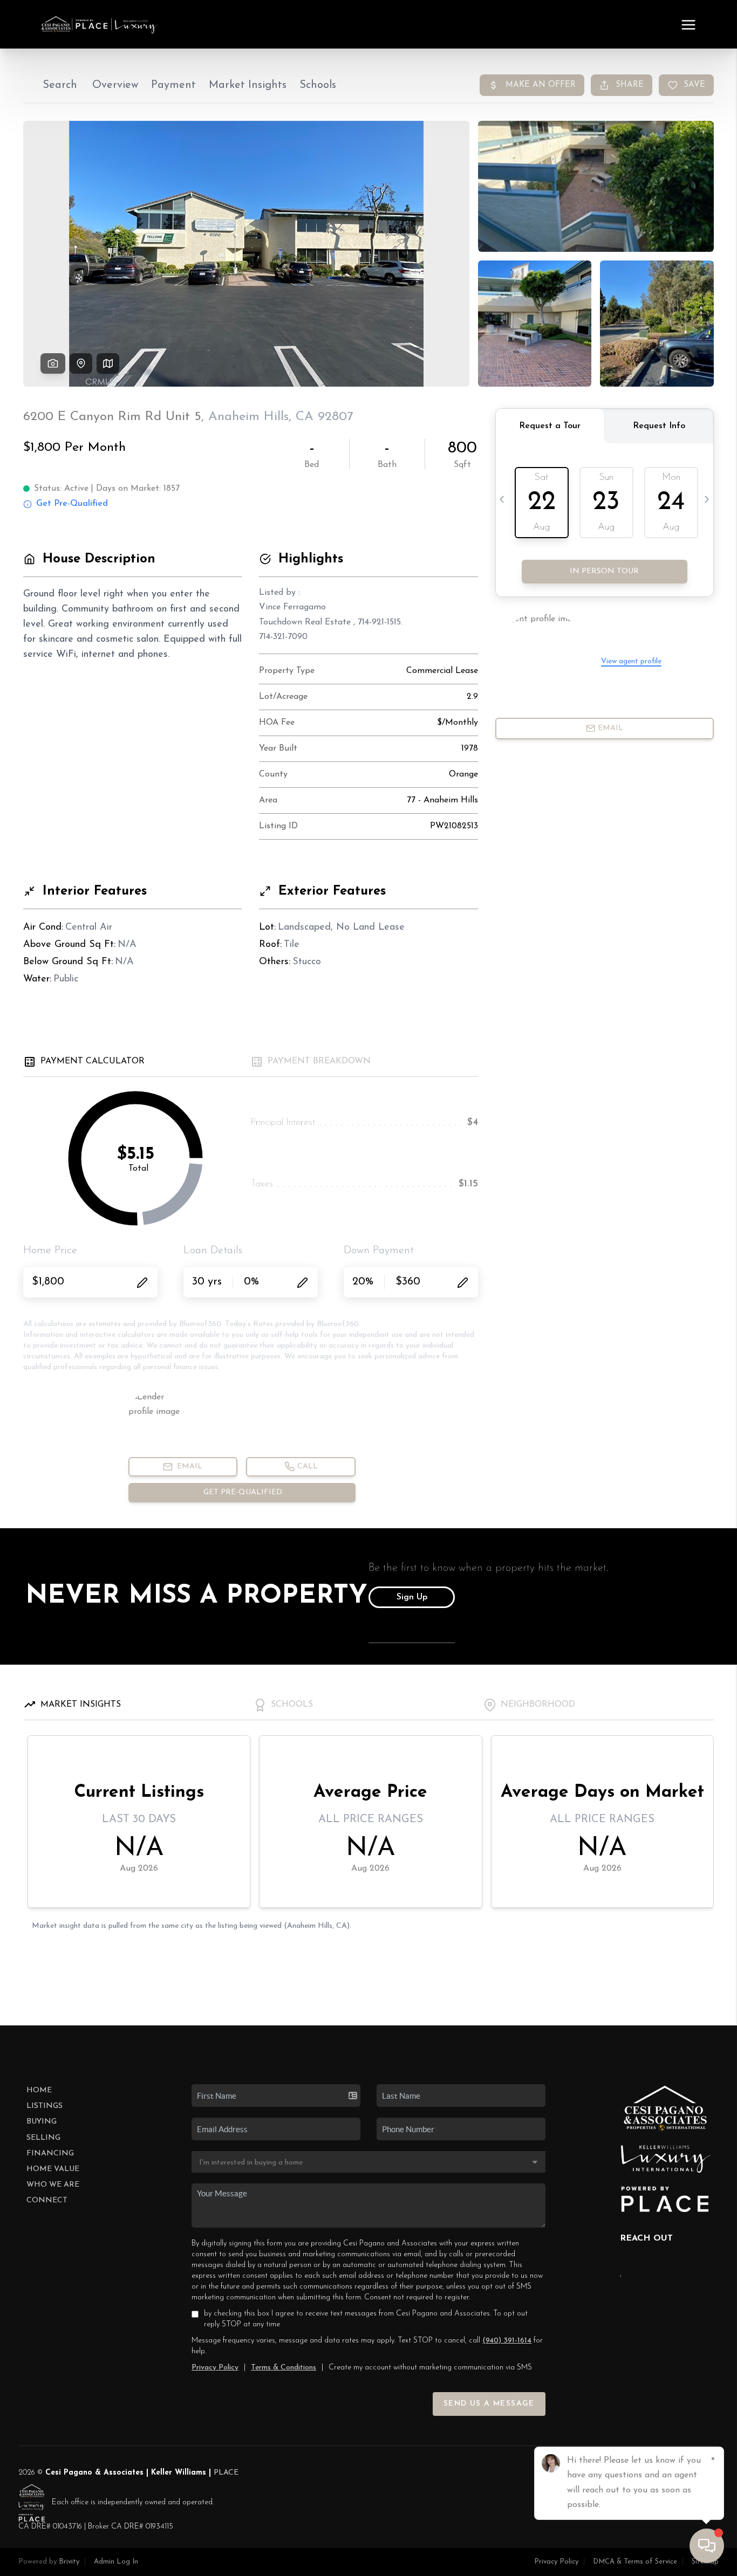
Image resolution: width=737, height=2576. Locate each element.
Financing (50, 2153)
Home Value (53, 2169)
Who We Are (53, 2185)
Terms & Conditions (284, 2368)
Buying (42, 2122)
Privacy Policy (215, 2368)
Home (39, 2090)
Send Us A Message (489, 2404)
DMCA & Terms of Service (635, 2562)
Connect (47, 2200)
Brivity (69, 2562)
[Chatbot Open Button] (707, 2546)
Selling (43, 2138)
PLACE (226, 2473)
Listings (45, 2106)
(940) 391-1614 (507, 2341)
